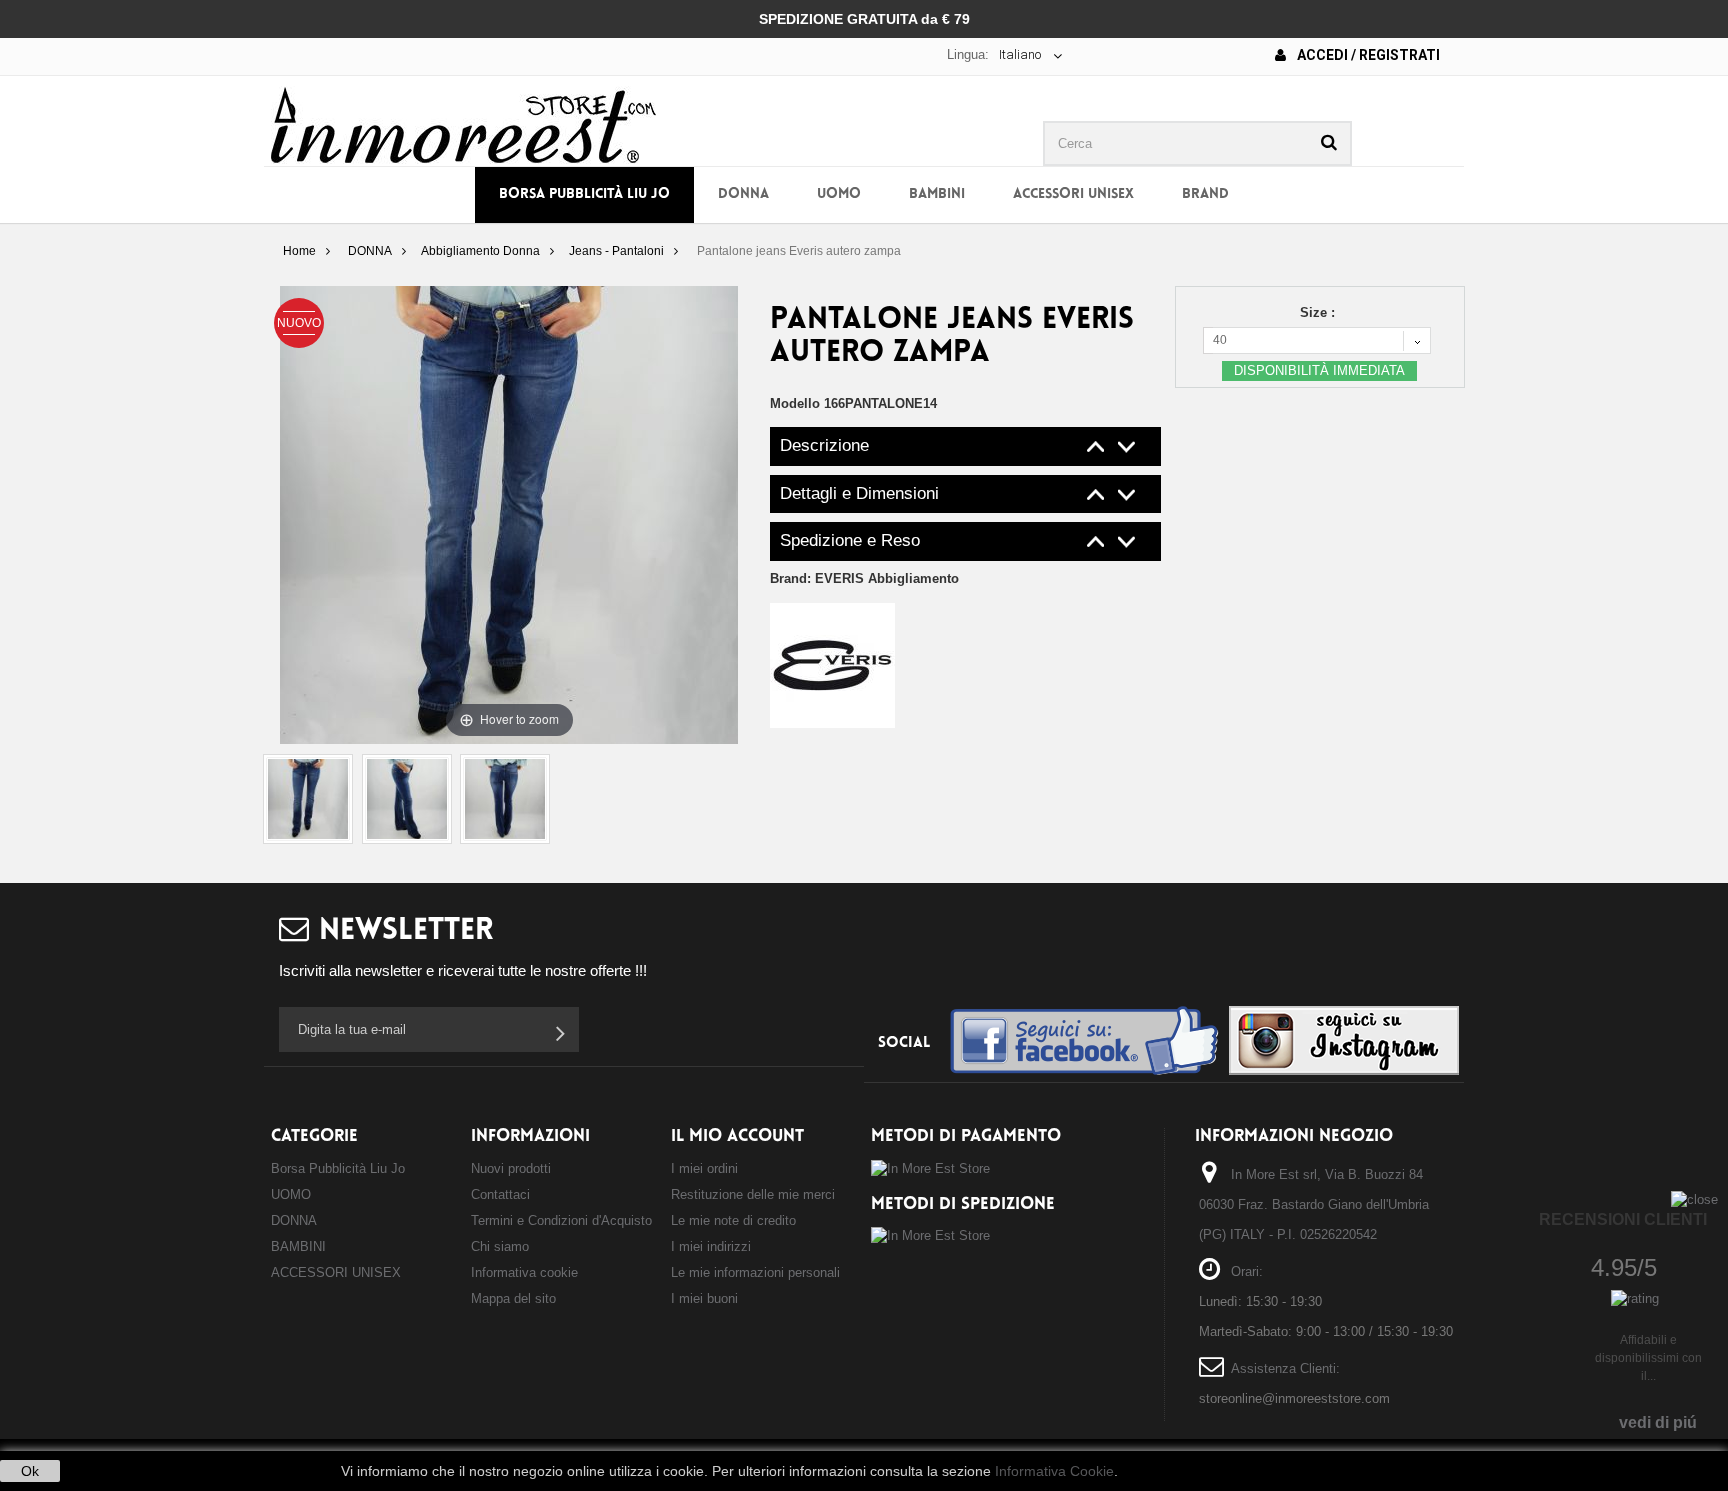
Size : (1319, 312)
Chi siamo (500, 1246)
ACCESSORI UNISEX (1073, 194)
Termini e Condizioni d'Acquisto (561, 1220)
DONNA (743, 194)
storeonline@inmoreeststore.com (1294, 1398)
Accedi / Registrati (1367, 55)
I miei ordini (704, 1168)
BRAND (1205, 194)
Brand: (864, 578)
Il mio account (737, 1136)
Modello (795, 403)
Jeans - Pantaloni (616, 251)
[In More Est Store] (463, 123)
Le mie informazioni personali (755, 1272)
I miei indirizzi (711, 1246)
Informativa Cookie (1054, 1471)
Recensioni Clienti (1623, 1219)
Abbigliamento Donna (480, 251)
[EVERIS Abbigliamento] (832, 664)
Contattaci (500, 1194)
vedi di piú (1658, 1422)
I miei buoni (704, 1298)
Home (299, 251)
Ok (30, 1471)
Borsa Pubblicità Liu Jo (584, 194)
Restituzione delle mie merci (753, 1194)
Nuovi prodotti (511, 1168)
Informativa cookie (524, 1272)
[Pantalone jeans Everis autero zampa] (308, 799)
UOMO (839, 194)
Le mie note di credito (733, 1220)
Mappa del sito (513, 1298)
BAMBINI (937, 194)
